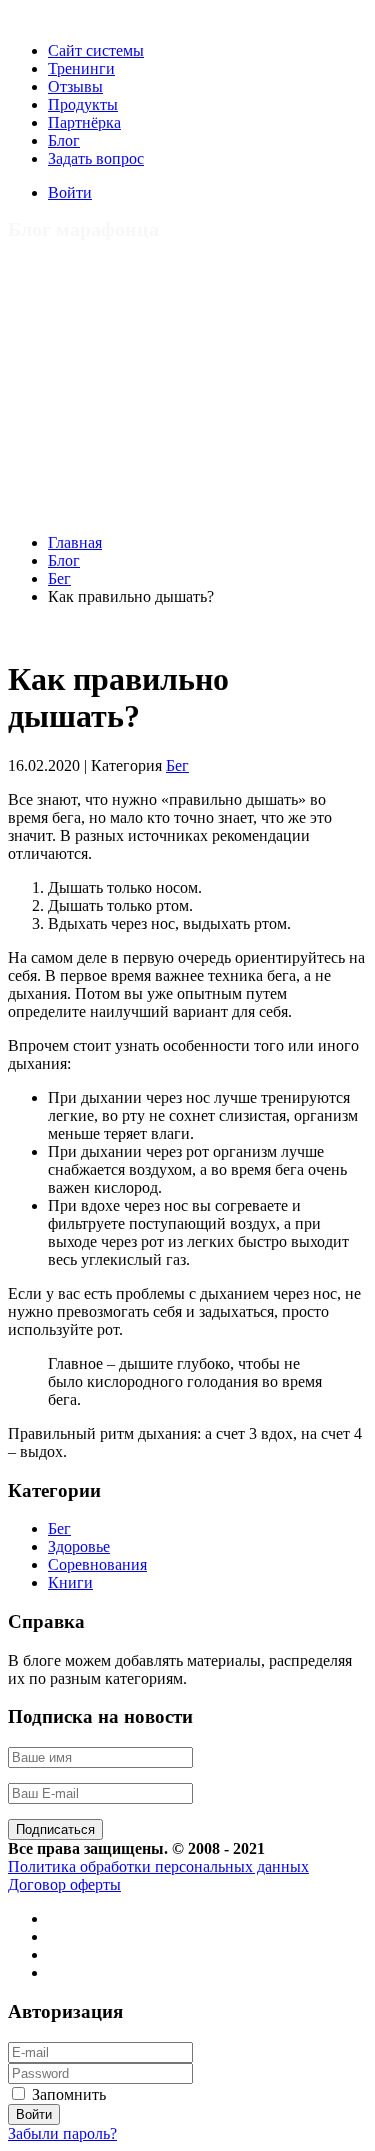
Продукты (83, 104)
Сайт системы (96, 50)
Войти (70, 192)
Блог (64, 140)
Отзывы (75, 86)
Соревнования (97, 1564)
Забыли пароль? (62, 2133)
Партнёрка (84, 122)
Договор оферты (64, 1884)
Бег (59, 578)
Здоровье (79, 1546)
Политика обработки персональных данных (158, 1866)
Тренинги (81, 68)
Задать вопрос (96, 158)
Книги (70, 1582)
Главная (75, 542)
